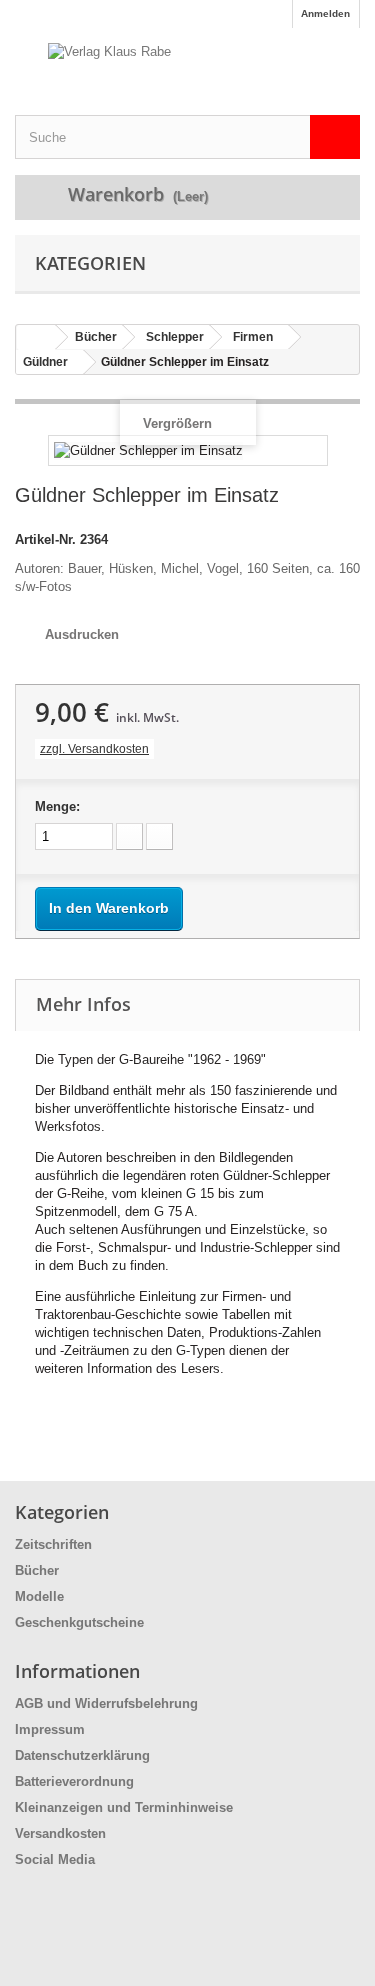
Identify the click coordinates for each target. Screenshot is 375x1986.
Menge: (57, 806)
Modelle (39, 1596)
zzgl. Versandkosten (94, 749)
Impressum (50, 1729)
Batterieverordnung (74, 1781)
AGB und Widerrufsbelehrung (106, 1703)
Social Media (55, 1859)
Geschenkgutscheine (79, 1622)
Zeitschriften (53, 1544)
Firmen (253, 337)
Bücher (96, 337)
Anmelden (325, 13)
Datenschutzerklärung (82, 1755)
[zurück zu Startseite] (36, 337)
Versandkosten (60, 1833)
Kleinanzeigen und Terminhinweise (124, 1807)
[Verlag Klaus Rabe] (187, 71)
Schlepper (175, 337)
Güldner (45, 362)
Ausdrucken (82, 634)
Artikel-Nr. (45, 539)
